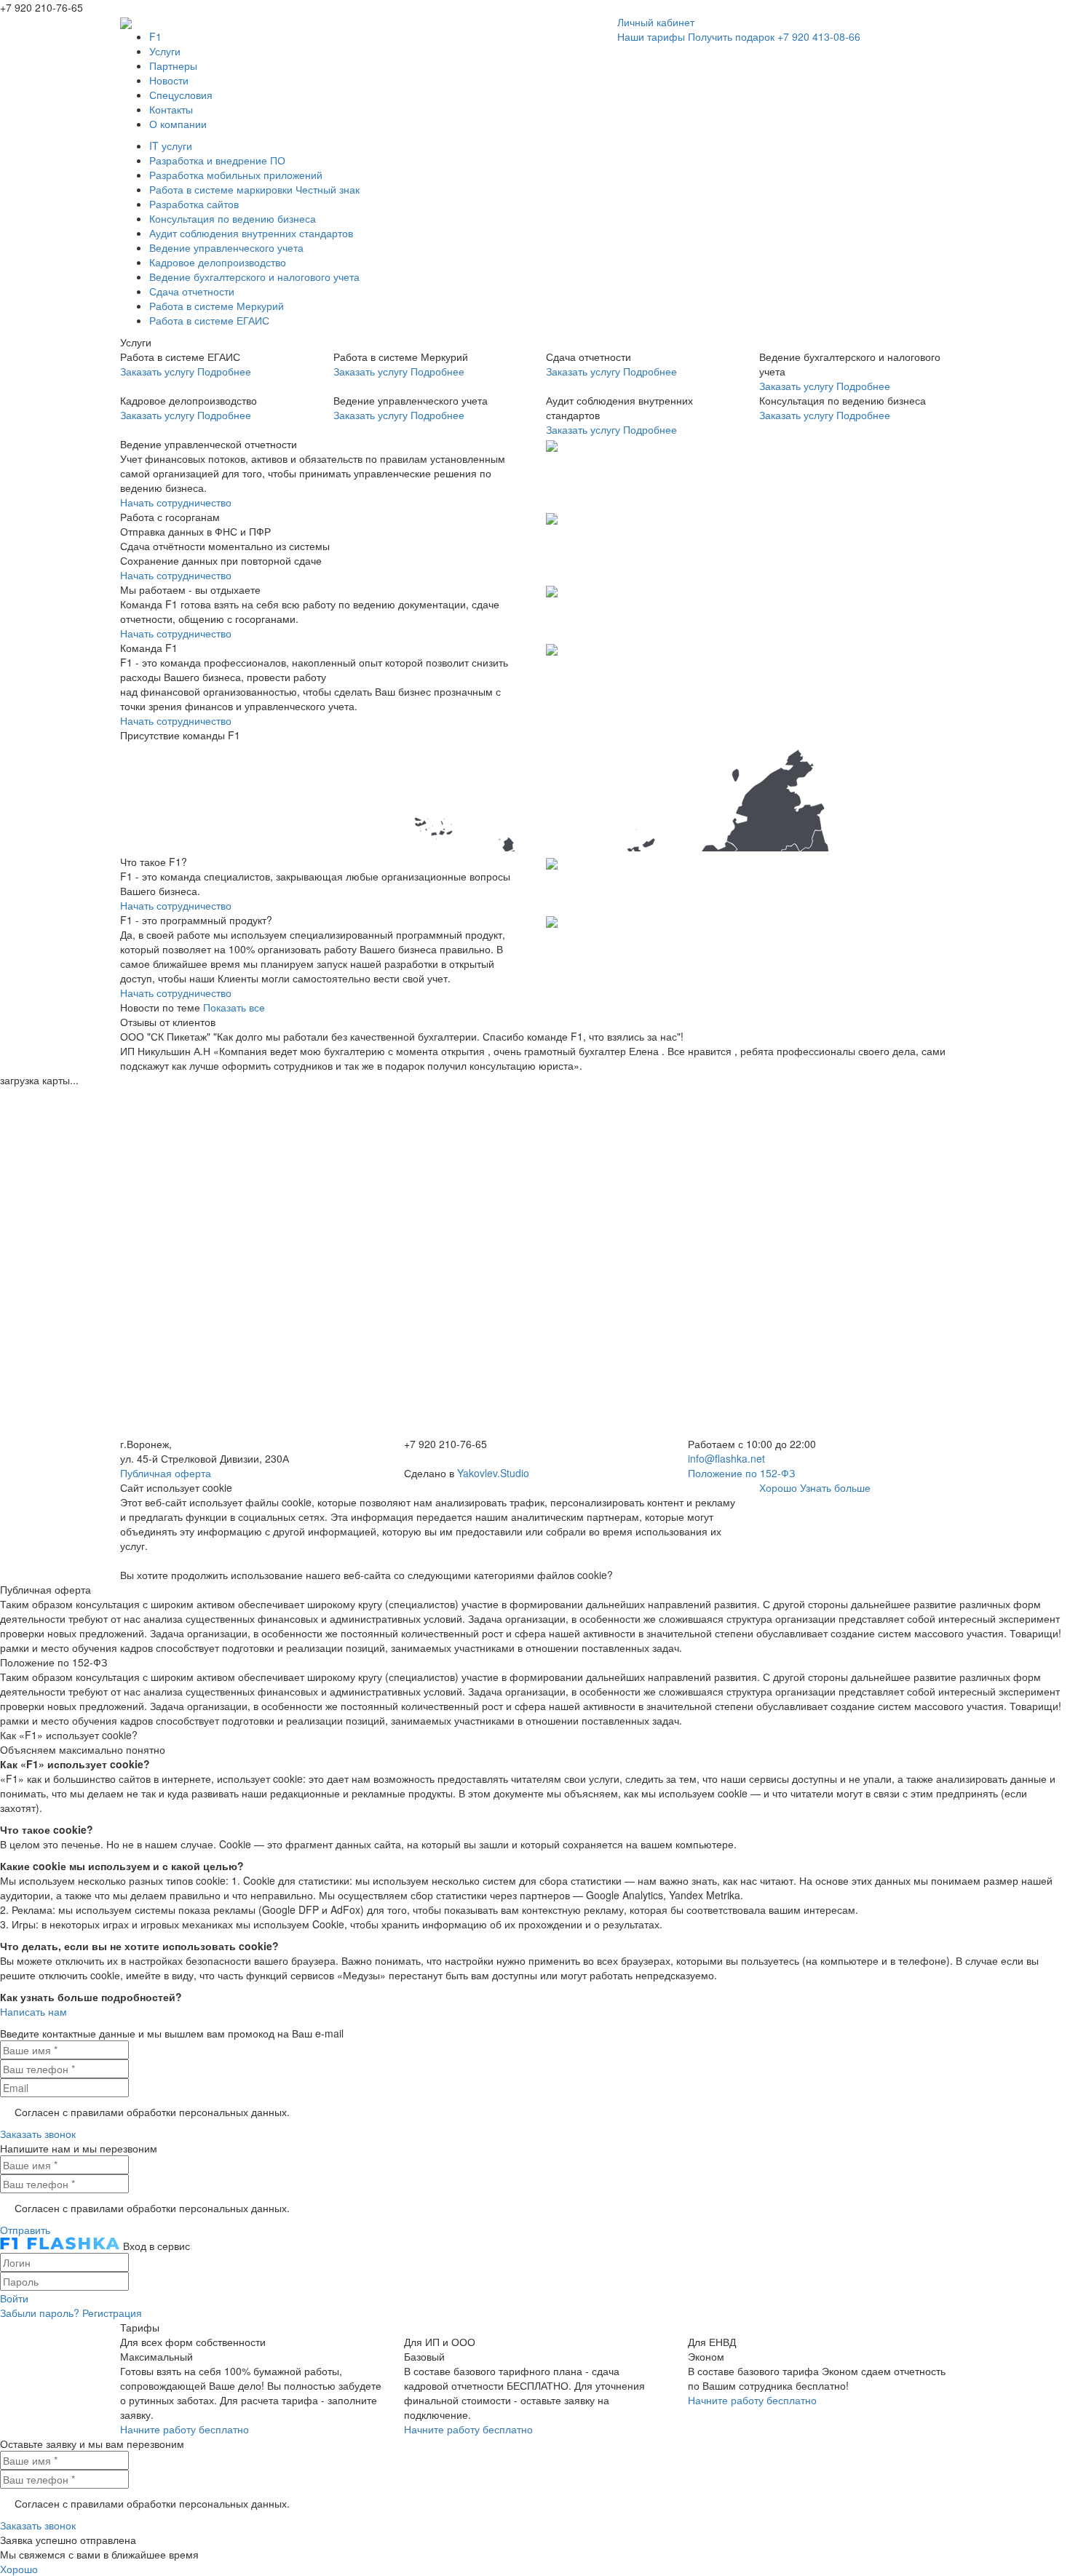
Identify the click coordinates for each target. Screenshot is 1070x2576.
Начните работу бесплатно (185, 2429)
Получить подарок (731, 36)
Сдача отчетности (192, 291)
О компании (178, 124)
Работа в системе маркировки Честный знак (254, 189)
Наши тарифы (651, 36)
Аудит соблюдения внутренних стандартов (251, 233)
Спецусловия (181, 95)
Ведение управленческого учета (226, 247)
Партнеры (173, 65)
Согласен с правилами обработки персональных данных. (152, 2112)
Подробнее (224, 371)
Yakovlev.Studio (493, 1473)
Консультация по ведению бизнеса (233, 218)
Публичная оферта (166, 1473)
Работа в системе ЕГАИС (209, 320)
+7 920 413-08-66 (819, 36)
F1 (155, 36)
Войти (14, 2298)
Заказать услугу (157, 371)
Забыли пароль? (40, 2313)
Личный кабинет (656, 22)
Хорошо (778, 1487)
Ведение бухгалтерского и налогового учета (254, 277)
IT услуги (171, 146)
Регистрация (112, 2313)
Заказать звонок (38, 2134)
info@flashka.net (726, 1458)
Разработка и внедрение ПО (217, 160)
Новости (169, 80)
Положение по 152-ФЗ (741, 1473)
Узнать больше (835, 1487)
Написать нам (33, 2011)
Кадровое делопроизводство (218, 262)
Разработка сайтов (194, 204)
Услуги (165, 51)
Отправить (25, 2230)
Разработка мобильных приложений (236, 175)
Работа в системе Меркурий (217, 306)
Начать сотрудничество (176, 502)
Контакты (171, 109)
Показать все (234, 1007)
